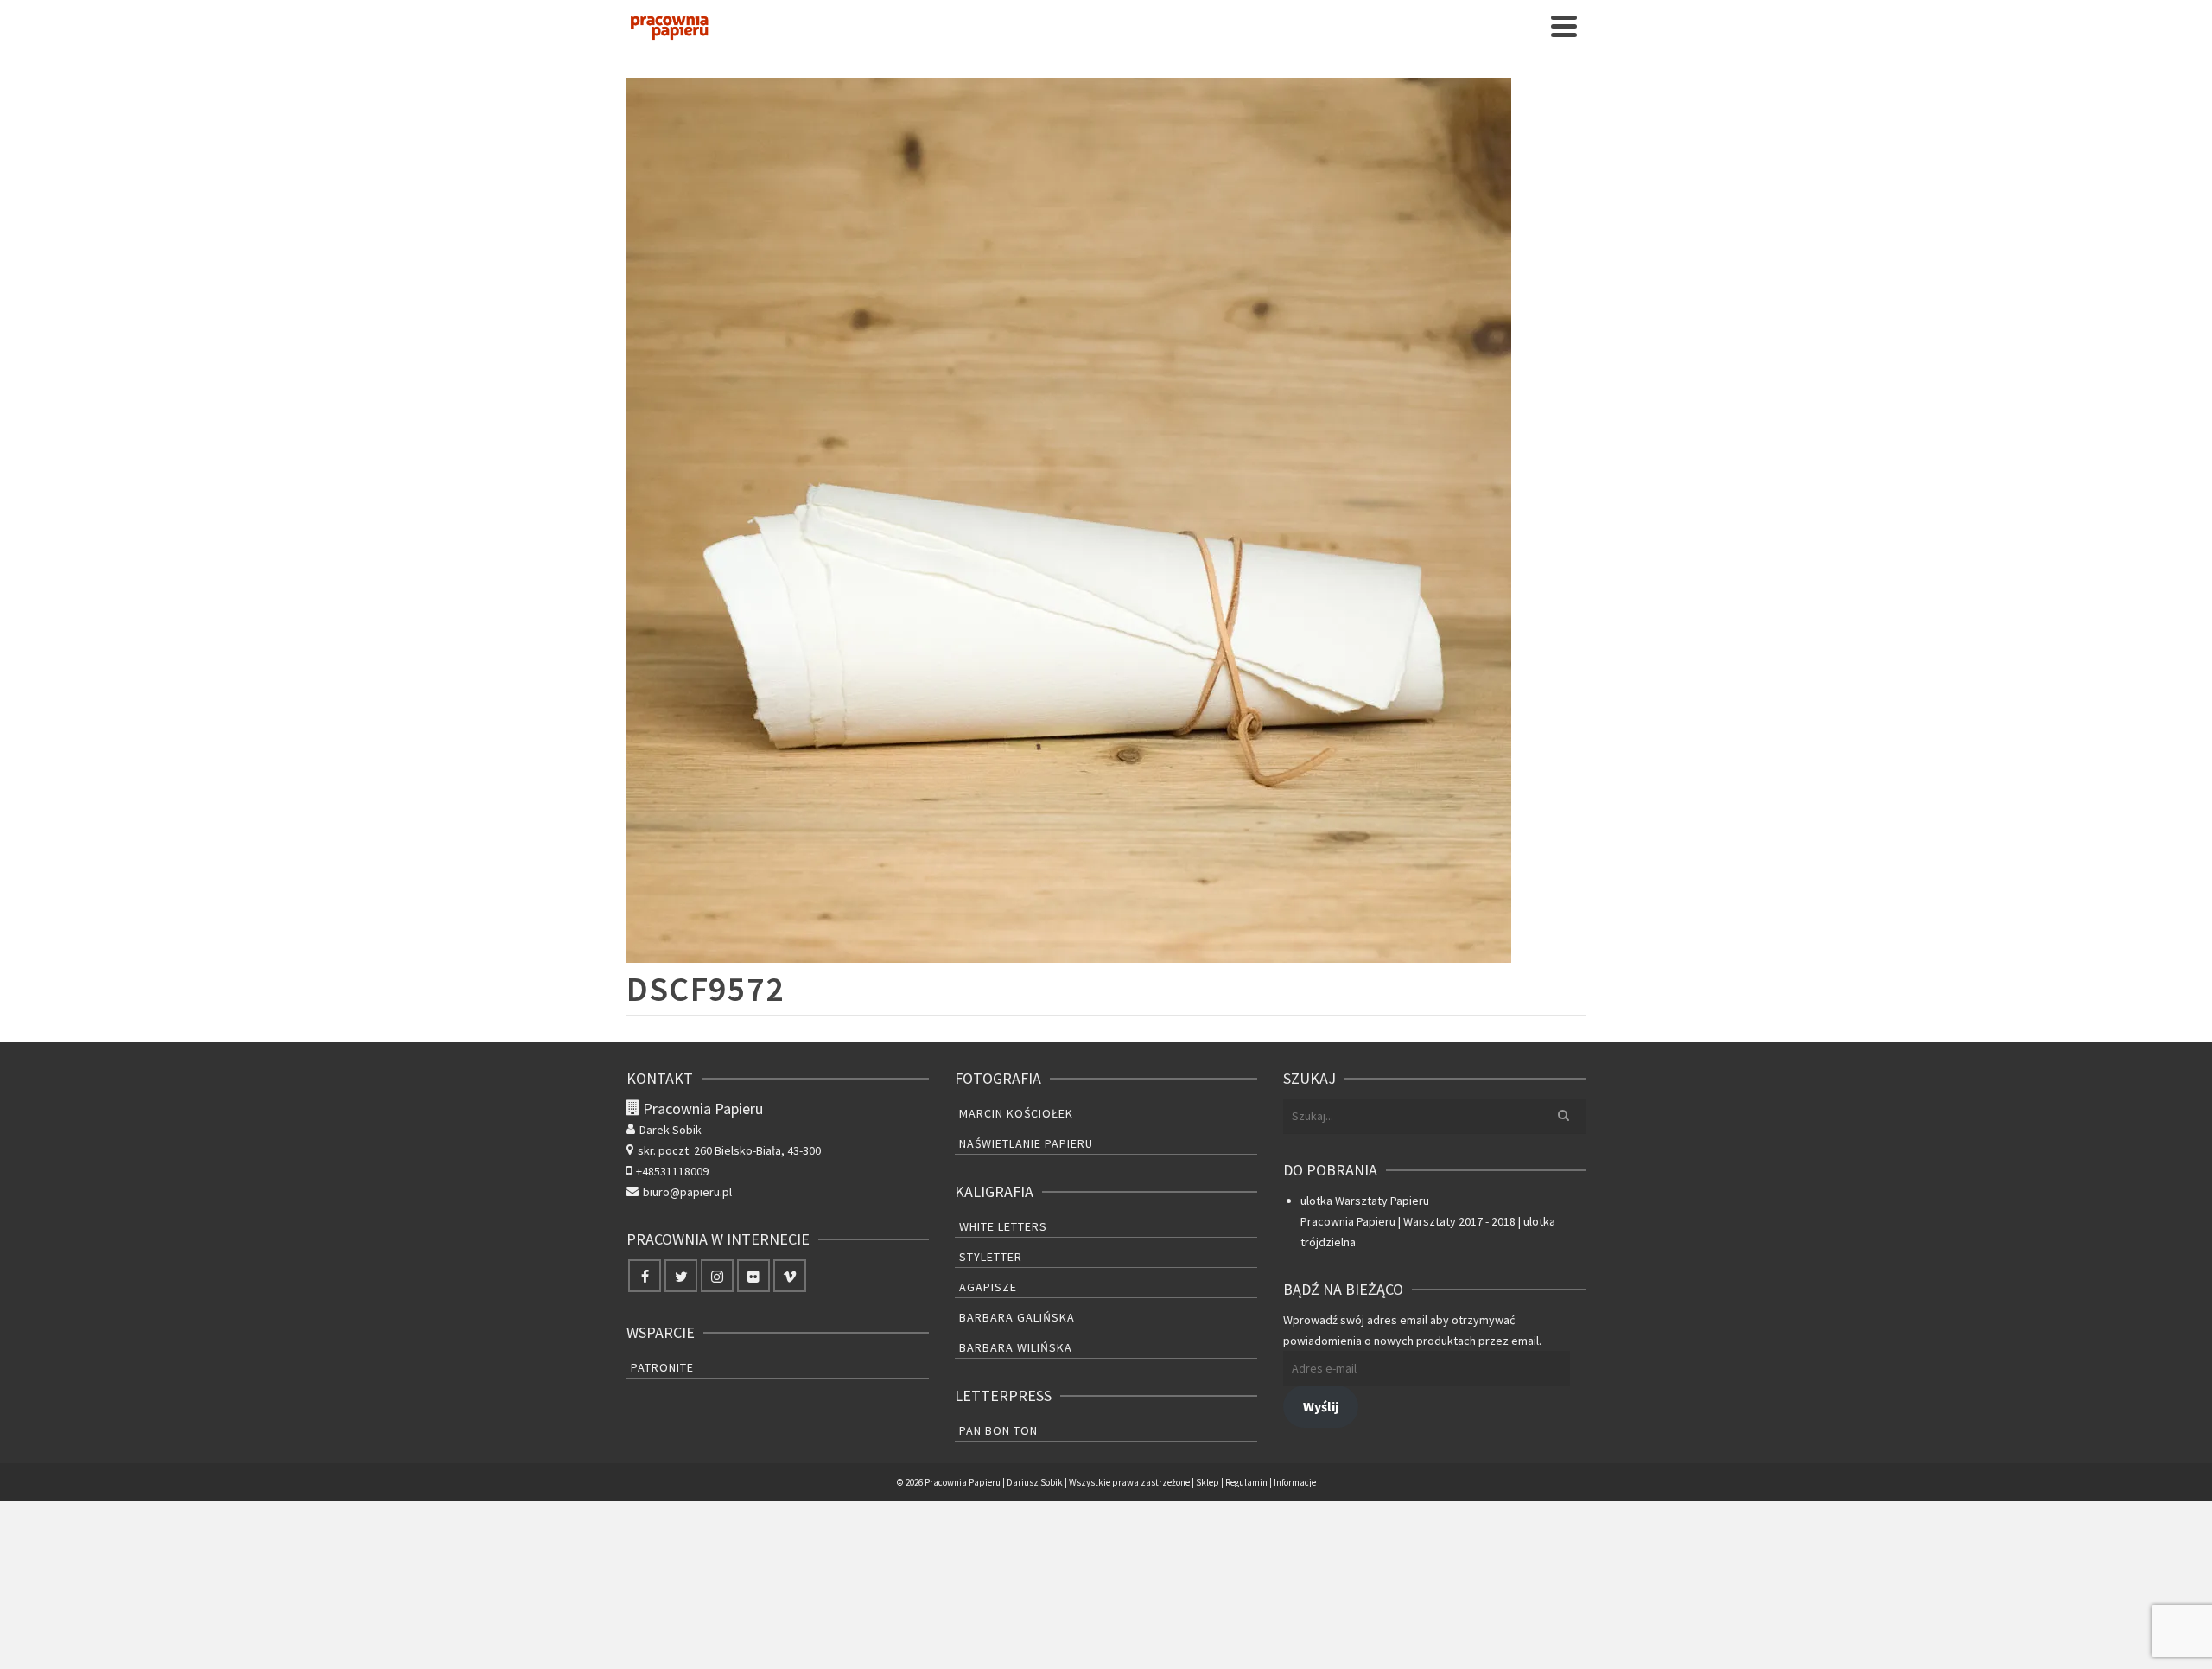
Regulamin (1246, 1482)
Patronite (662, 1367)
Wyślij (1321, 1407)
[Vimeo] (790, 1276)
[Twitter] (681, 1276)
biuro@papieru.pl (687, 1192)
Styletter (991, 1257)
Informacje (1295, 1482)
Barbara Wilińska (1016, 1347)
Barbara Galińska (1017, 1317)
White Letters (1003, 1226)
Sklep (1208, 1482)
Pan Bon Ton (998, 1430)
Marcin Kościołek (1016, 1113)
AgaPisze (988, 1287)
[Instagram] (717, 1276)
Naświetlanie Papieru (1026, 1143)
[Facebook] (645, 1276)
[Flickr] (753, 1276)
